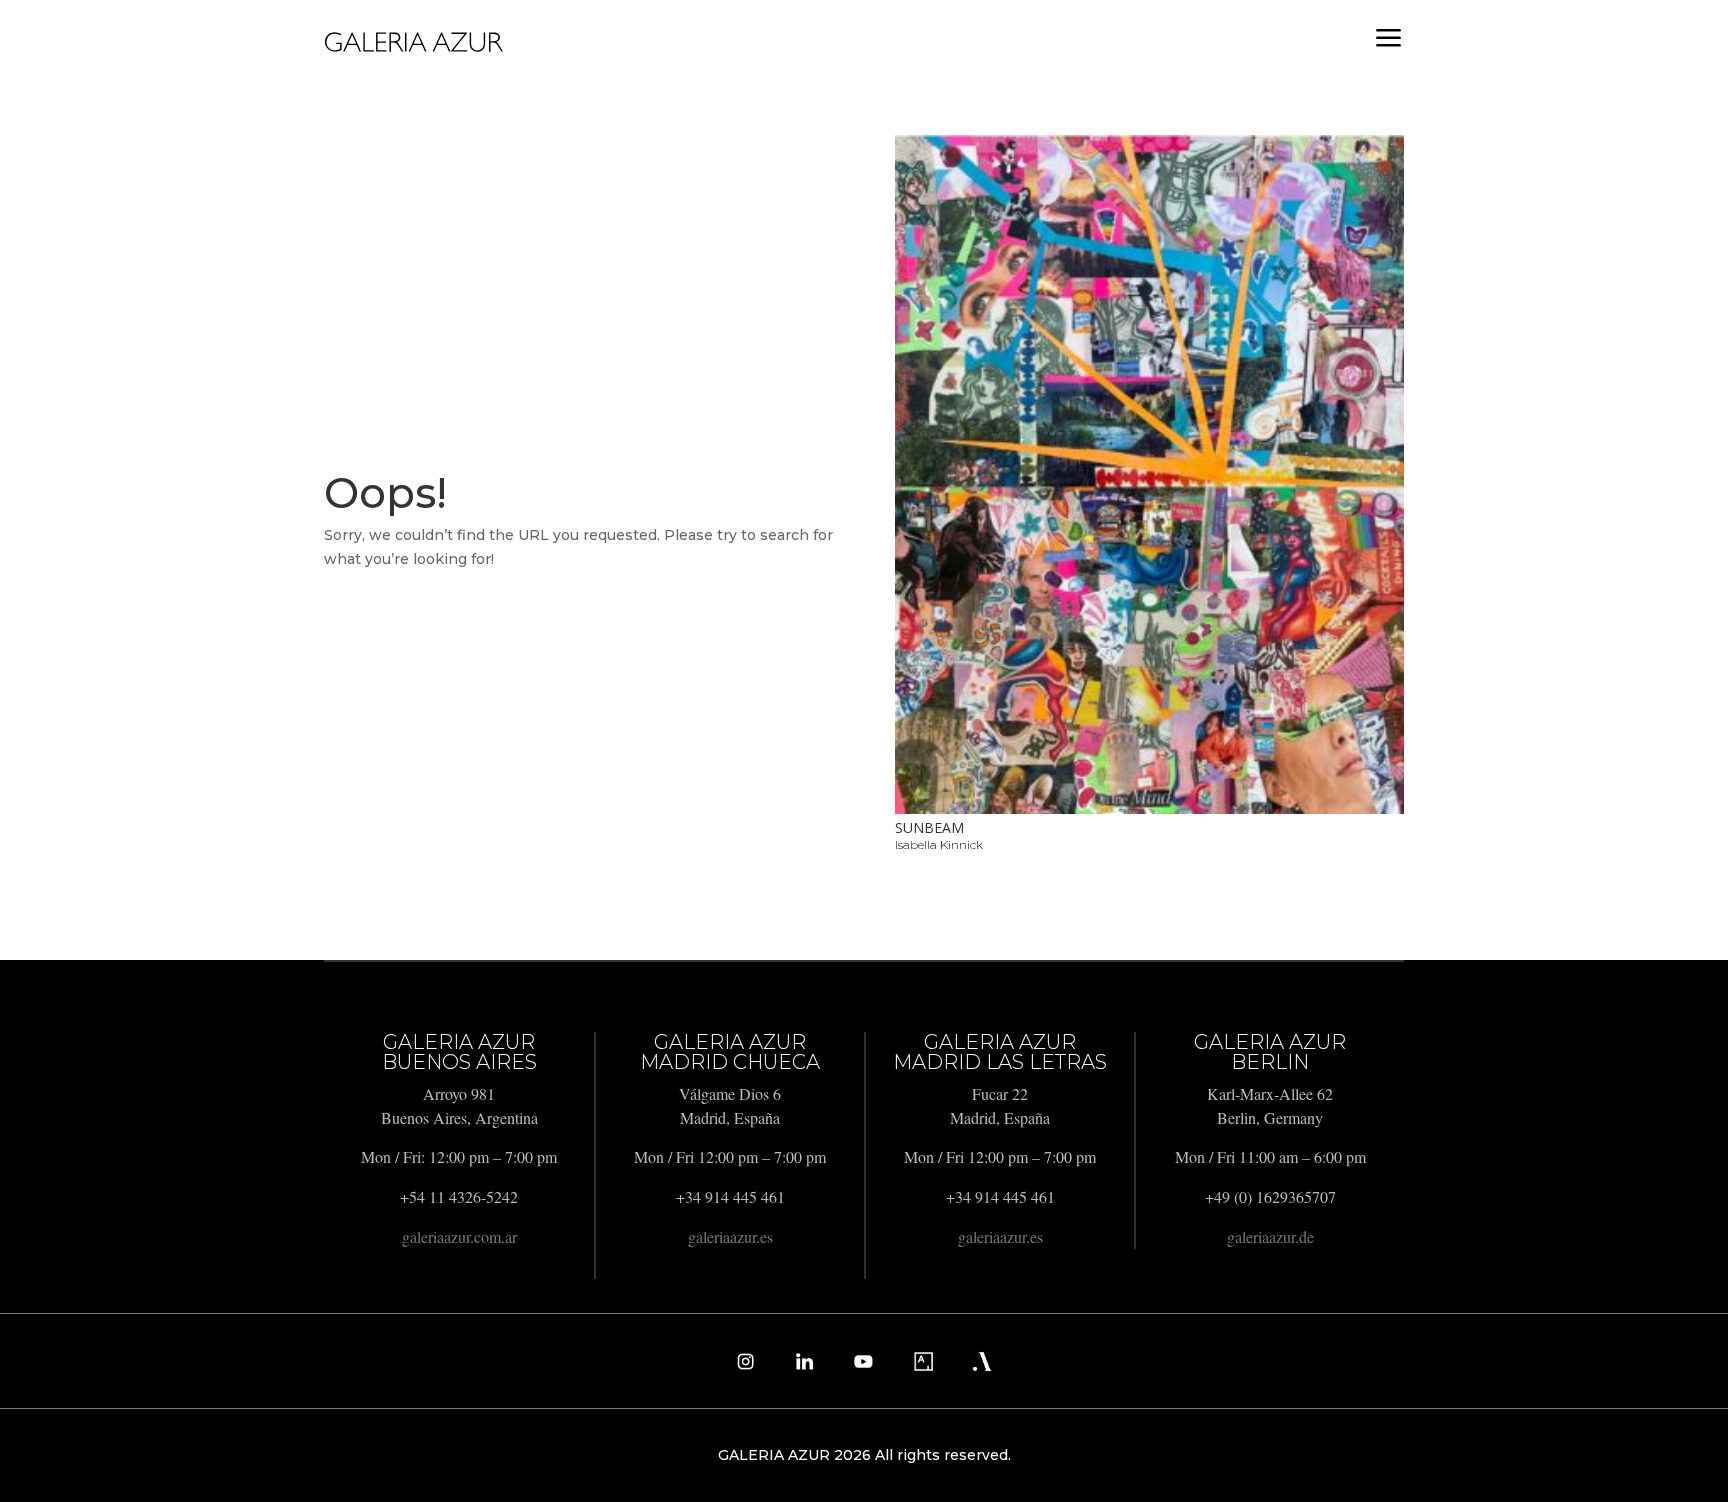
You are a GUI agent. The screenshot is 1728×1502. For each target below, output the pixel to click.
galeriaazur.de (1270, 1236)
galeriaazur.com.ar (459, 1236)
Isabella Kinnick (939, 844)
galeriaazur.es (730, 1236)
